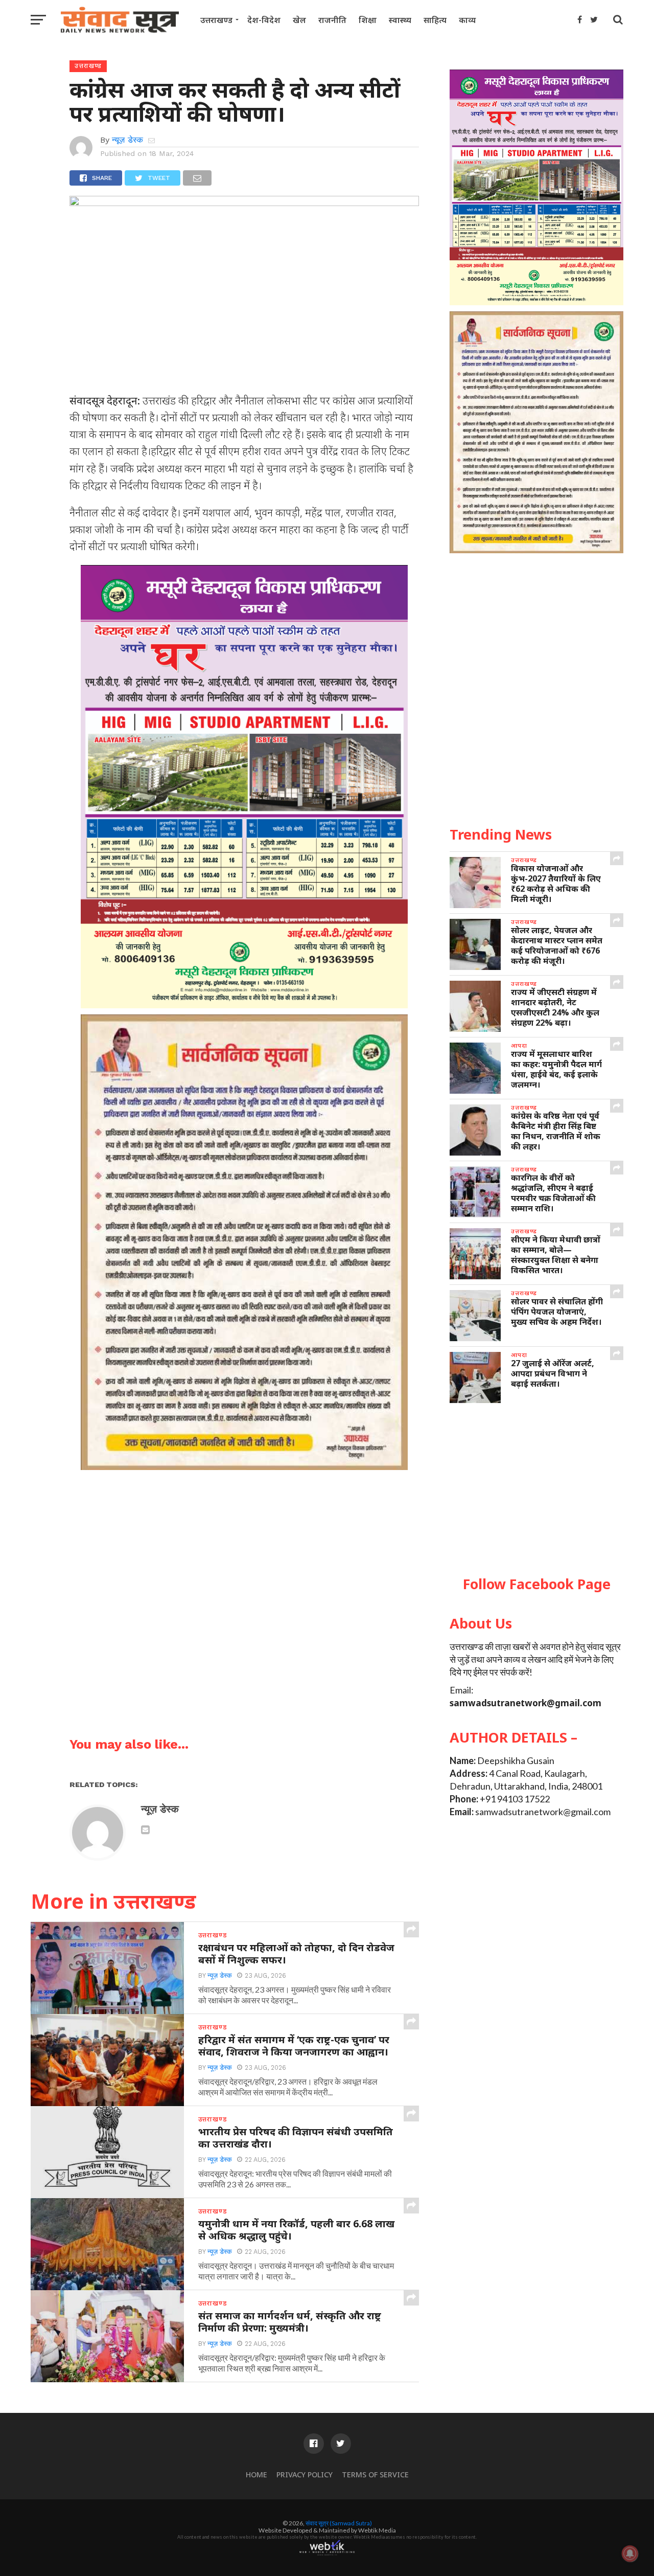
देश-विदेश (264, 20)
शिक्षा (368, 20)
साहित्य (435, 20)
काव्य (467, 20)
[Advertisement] (536, 1490)
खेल (299, 20)
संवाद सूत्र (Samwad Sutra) (339, 2523)
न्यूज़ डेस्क (127, 140)
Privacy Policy (305, 2475)
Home (256, 2475)
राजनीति (332, 20)
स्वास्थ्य (400, 20)
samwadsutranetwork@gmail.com (525, 1703)
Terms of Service (375, 2475)
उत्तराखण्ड (216, 20)
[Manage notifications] (630, 2554)
